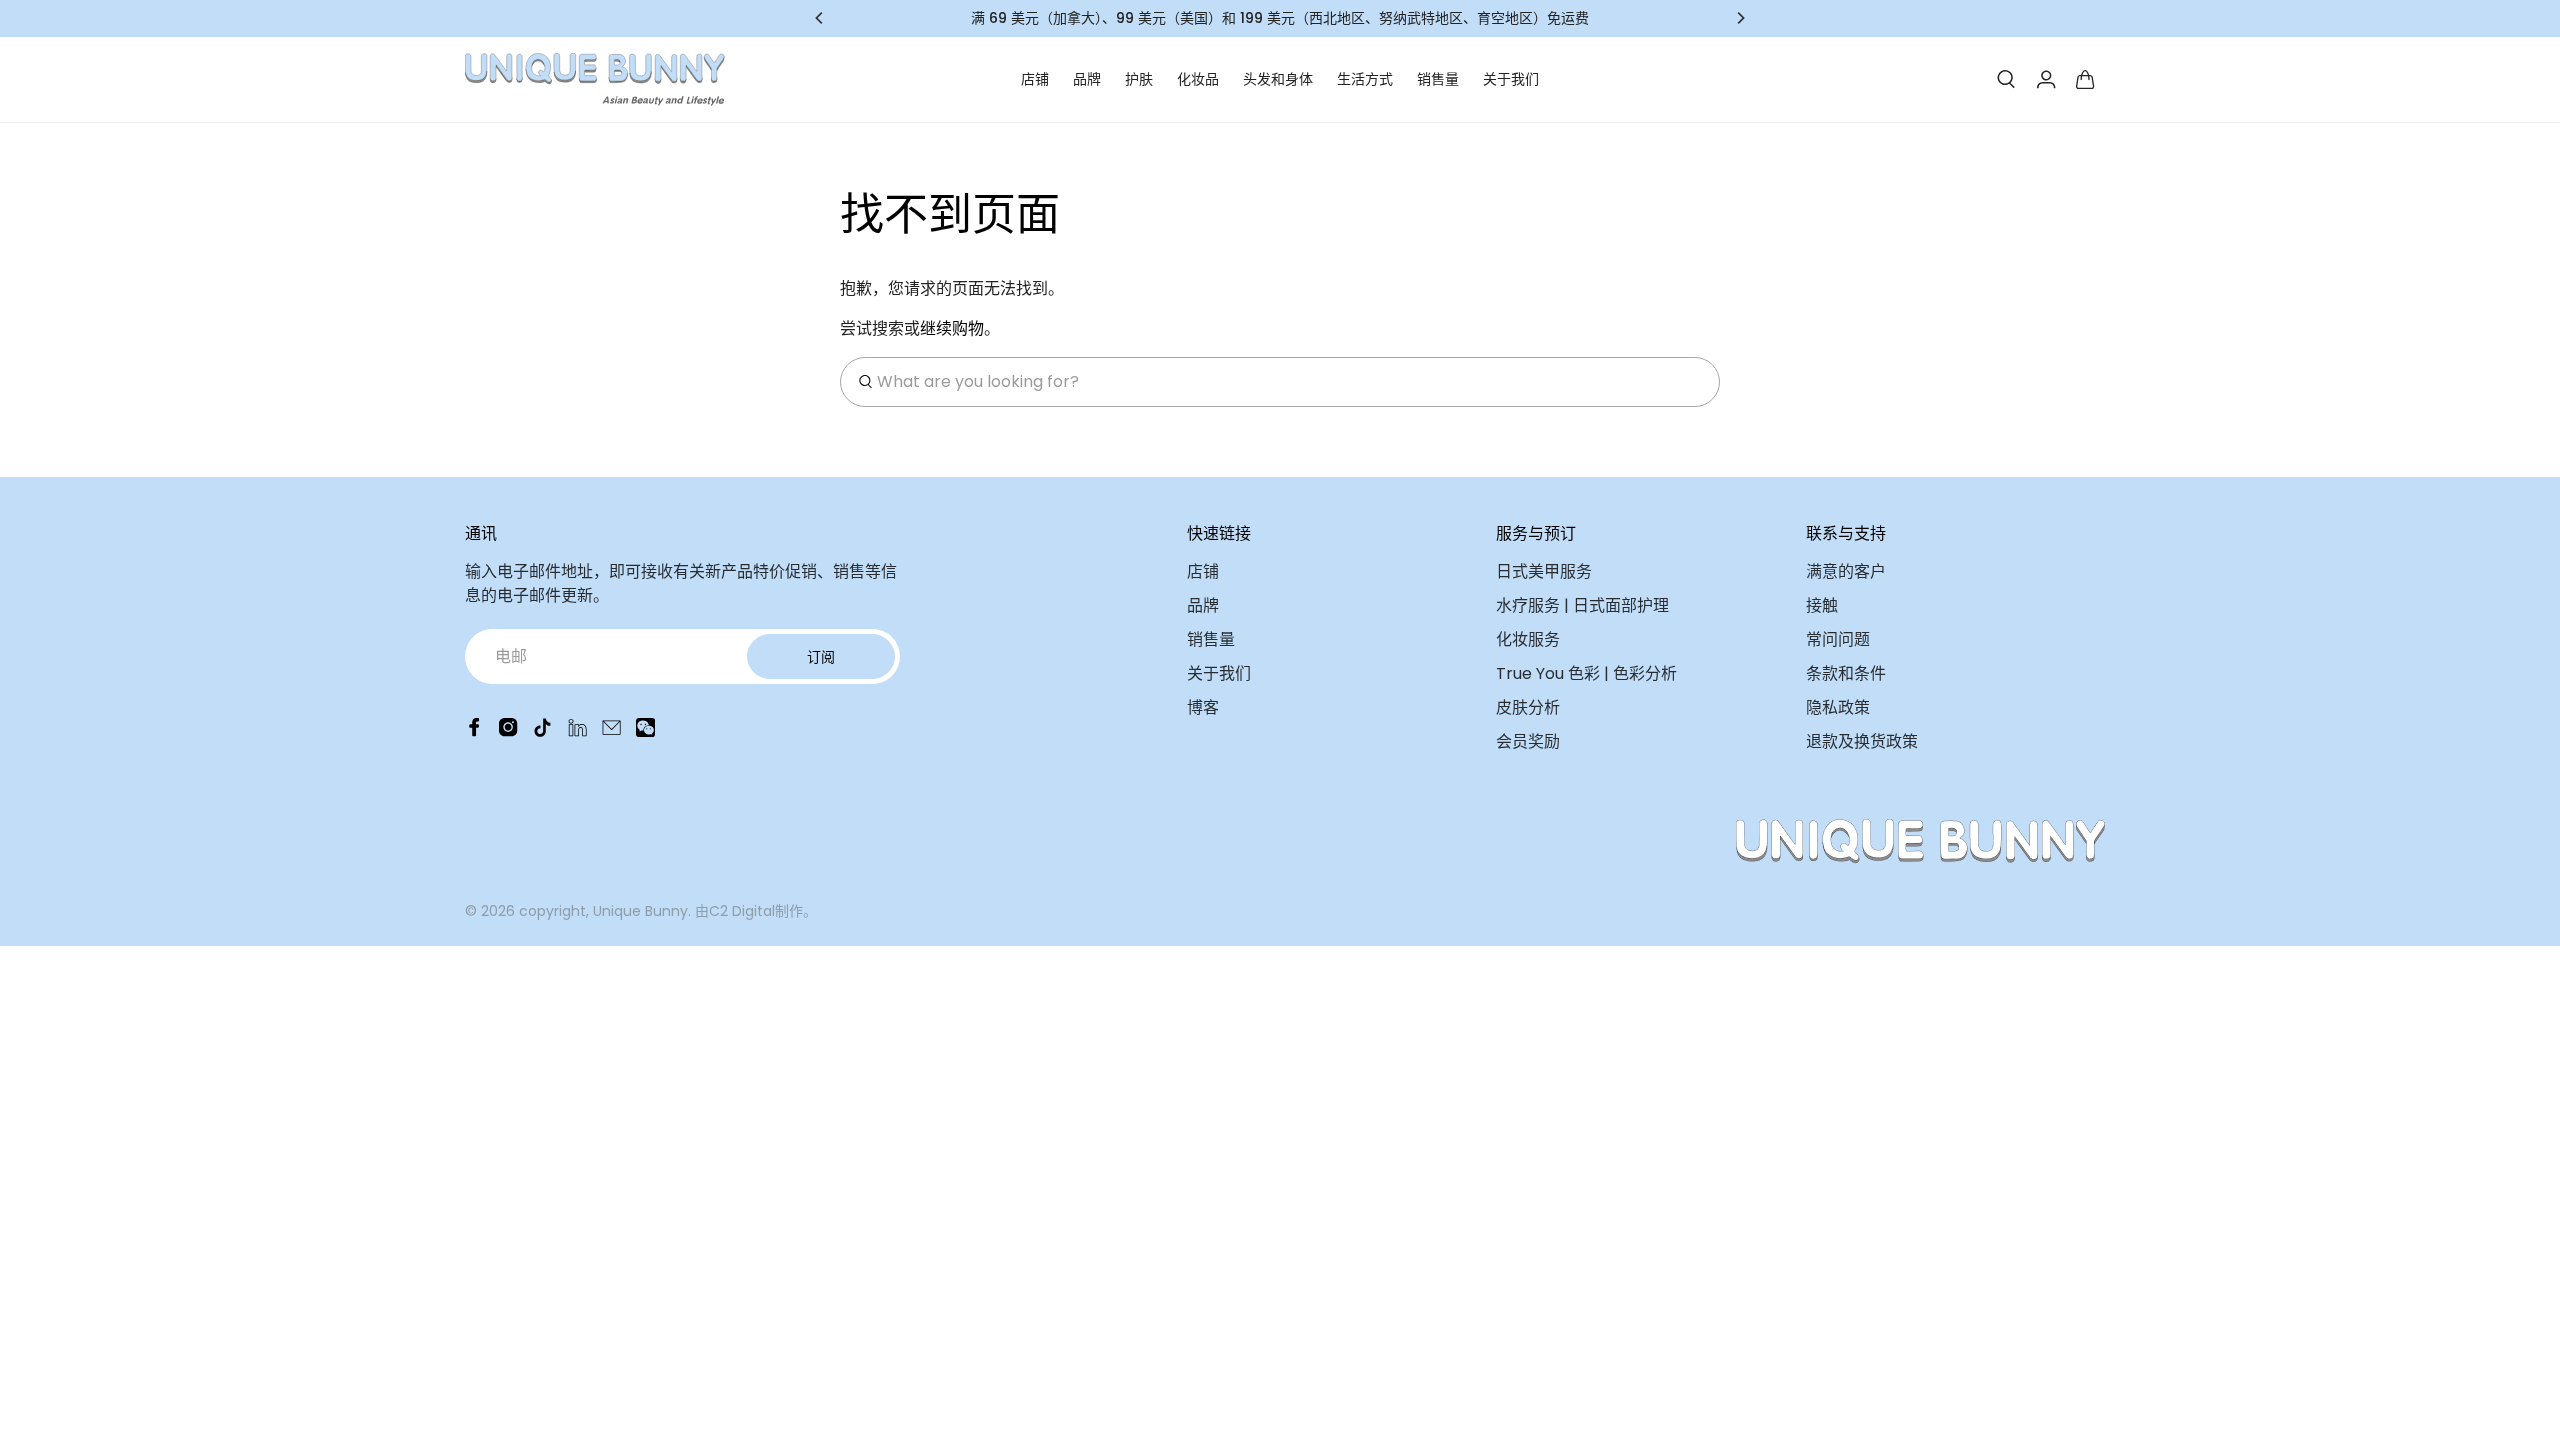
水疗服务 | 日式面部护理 (1582, 605)
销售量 (1438, 79)
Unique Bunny (640, 911)
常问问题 (1838, 639)
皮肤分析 (1528, 707)
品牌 (1087, 79)
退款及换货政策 (1862, 741)
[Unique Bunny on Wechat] (645, 731)
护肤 (1139, 79)
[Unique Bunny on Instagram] (508, 731)
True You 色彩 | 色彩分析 (1586, 673)
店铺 (1035, 79)
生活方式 (1365, 79)
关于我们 (1511, 79)
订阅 (821, 657)
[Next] (1740, 18)
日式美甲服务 (1544, 571)
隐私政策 (1838, 707)
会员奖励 (1528, 741)
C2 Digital (742, 911)
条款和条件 (1846, 673)
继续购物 (952, 328)
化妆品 (1198, 79)
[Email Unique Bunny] (611, 731)
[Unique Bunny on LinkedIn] (577, 731)
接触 (1822, 605)
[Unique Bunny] (595, 79)
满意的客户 (1846, 571)
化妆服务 (1528, 639)
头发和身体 (1278, 79)
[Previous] (820, 18)
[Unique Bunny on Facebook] (474, 731)
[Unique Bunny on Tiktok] (542, 731)
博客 (1203, 707)
